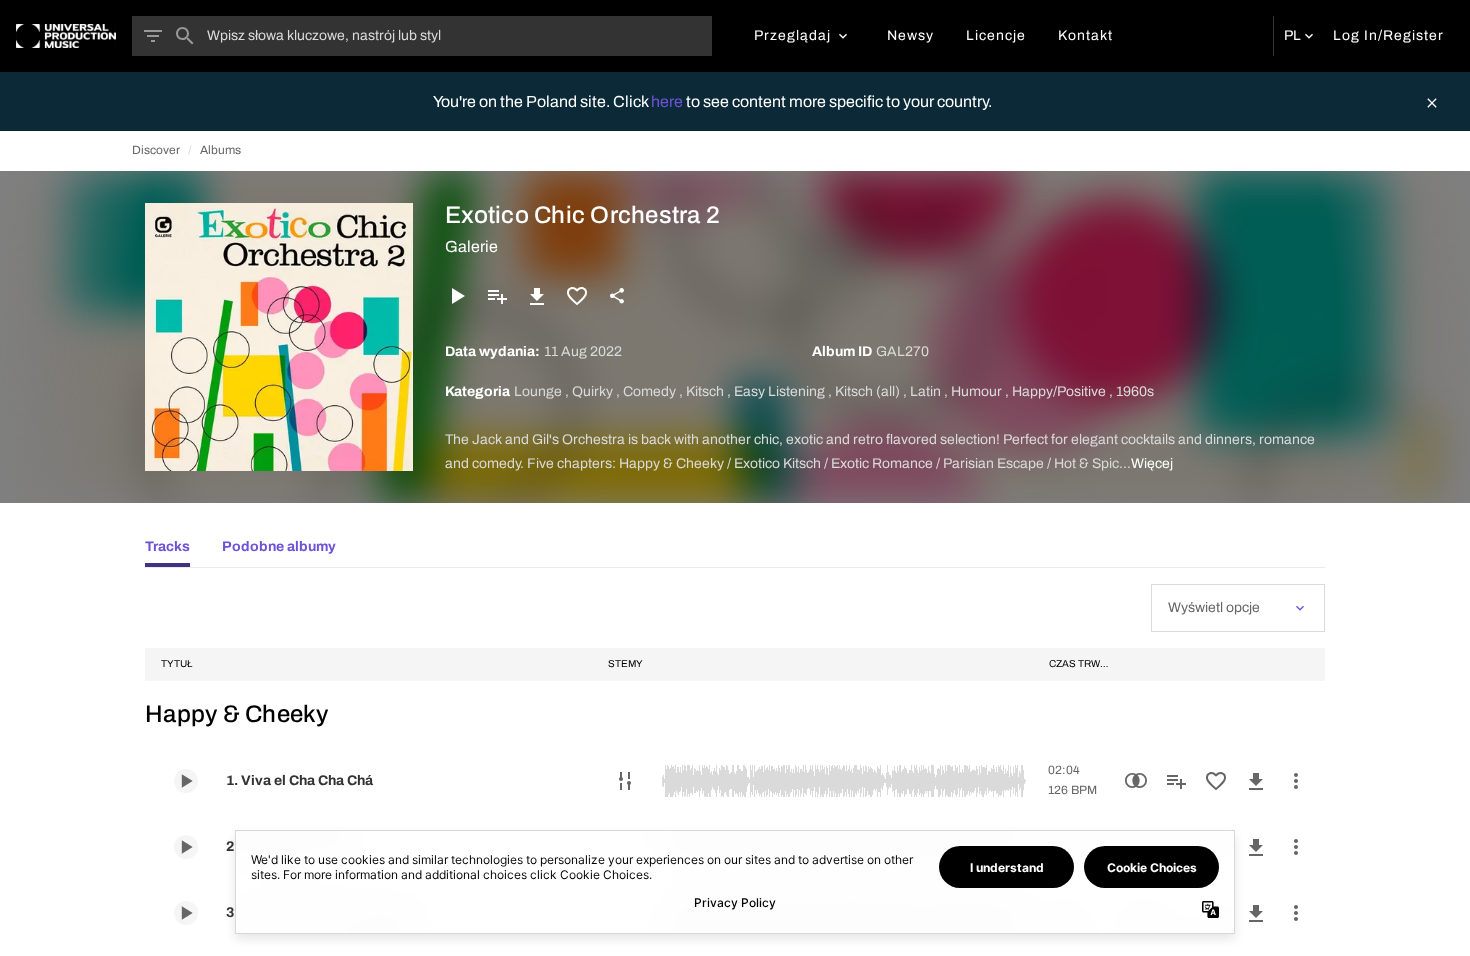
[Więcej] (1296, 781)
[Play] (457, 296)
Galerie (471, 246)
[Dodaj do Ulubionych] (577, 296)
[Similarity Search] (1136, 781)
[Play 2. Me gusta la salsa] (186, 847)
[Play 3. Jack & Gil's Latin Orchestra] (186, 913)
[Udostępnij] (617, 296)
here (668, 101)
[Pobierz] (537, 296)
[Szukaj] (185, 36)
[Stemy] (625, 781)
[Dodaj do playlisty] (497, 296)
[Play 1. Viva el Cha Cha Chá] (186, 781)
